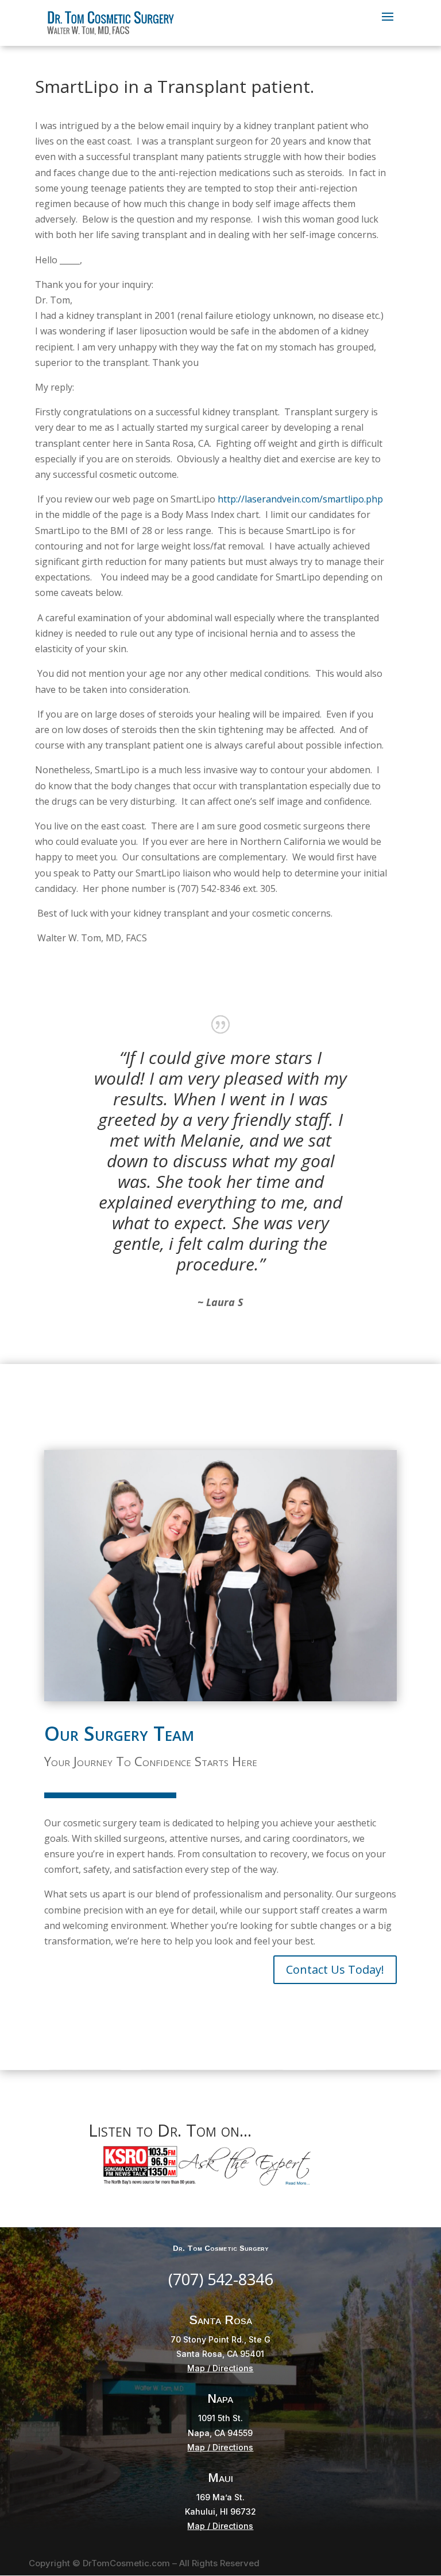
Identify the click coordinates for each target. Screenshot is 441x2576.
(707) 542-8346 (220, 2279)
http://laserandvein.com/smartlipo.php (300, 499)
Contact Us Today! (335, 1969)
